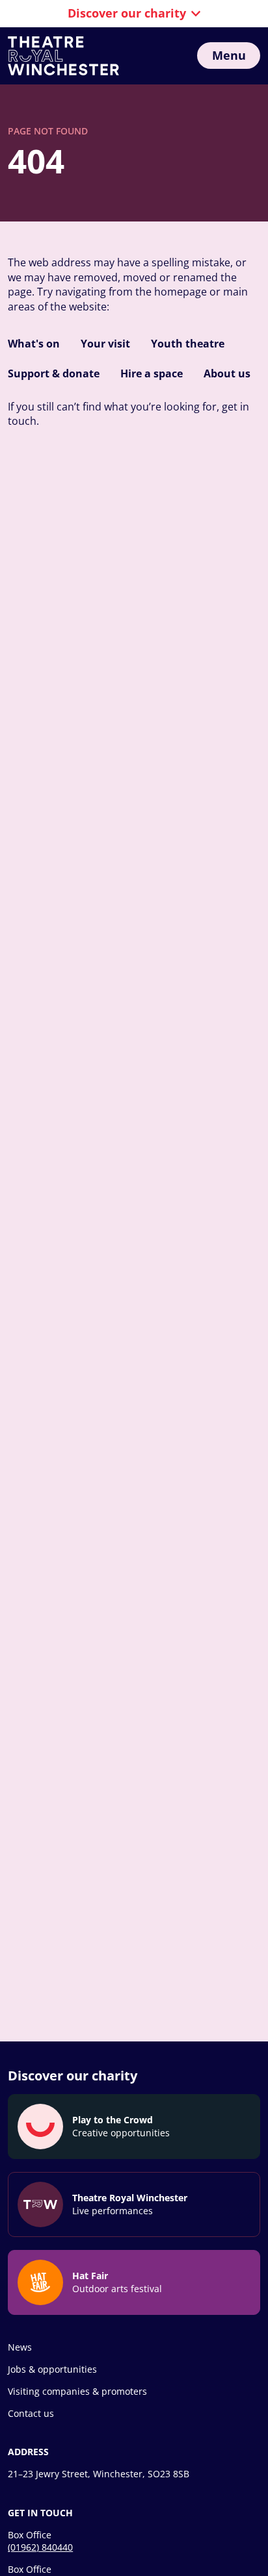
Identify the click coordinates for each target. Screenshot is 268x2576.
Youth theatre (188, 344)
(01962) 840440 (40, 2547)
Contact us (31, 2413)
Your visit (105, 344)
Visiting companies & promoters (77, 2391)
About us (227, 373)
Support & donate (54, 373)
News (20, 2347)
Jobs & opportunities (52, 2369)
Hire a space (152, 373)
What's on (34, 344)
